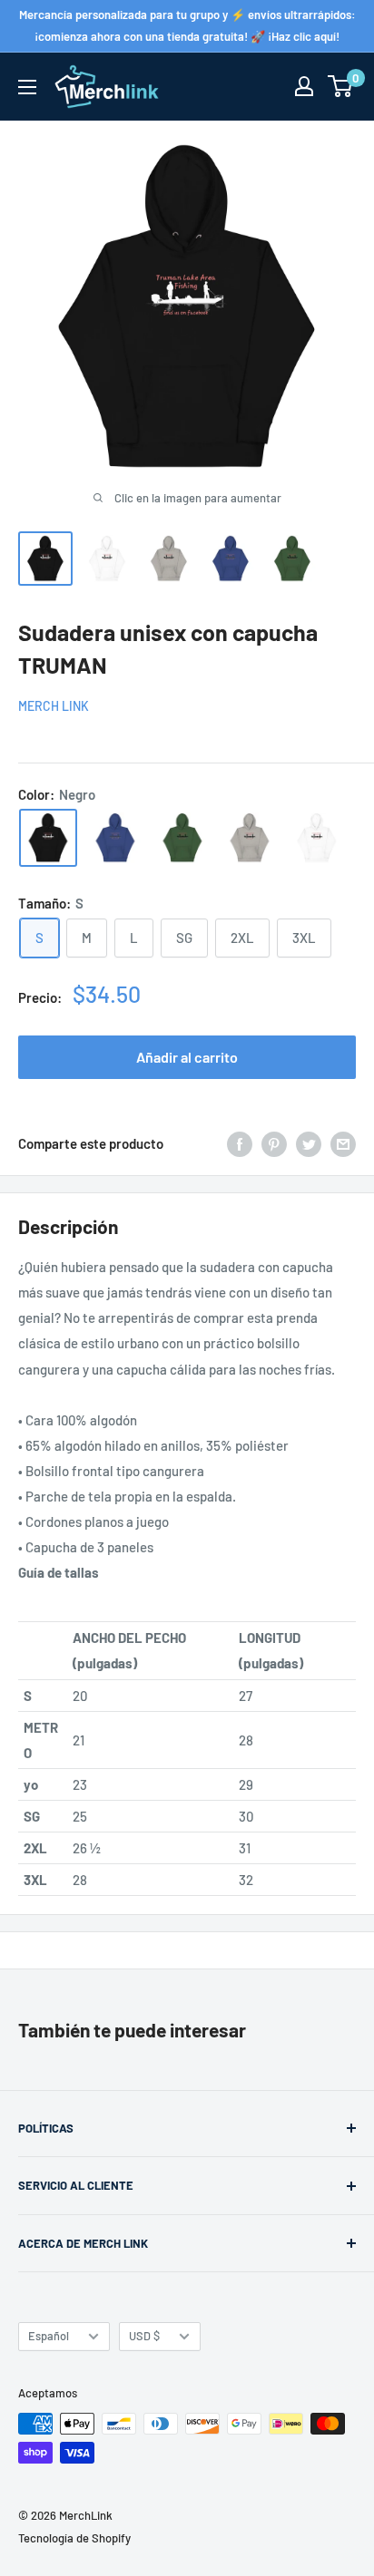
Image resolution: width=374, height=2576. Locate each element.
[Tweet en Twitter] (309, 1143)
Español (49, 2336)
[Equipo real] (115, 838)
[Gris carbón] (250, 838)
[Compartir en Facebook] (240, 1143)
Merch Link (54, 706)
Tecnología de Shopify (74, 2538)
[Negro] (48, 838)
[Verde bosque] (182, 838)
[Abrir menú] (27, 87)
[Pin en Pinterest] (274, 1143)
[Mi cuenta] (304, 86)
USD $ (144, 2336)
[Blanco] (317, 838)
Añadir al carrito (187, 1057)
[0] (341, 86)
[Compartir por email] (343, 1143)
